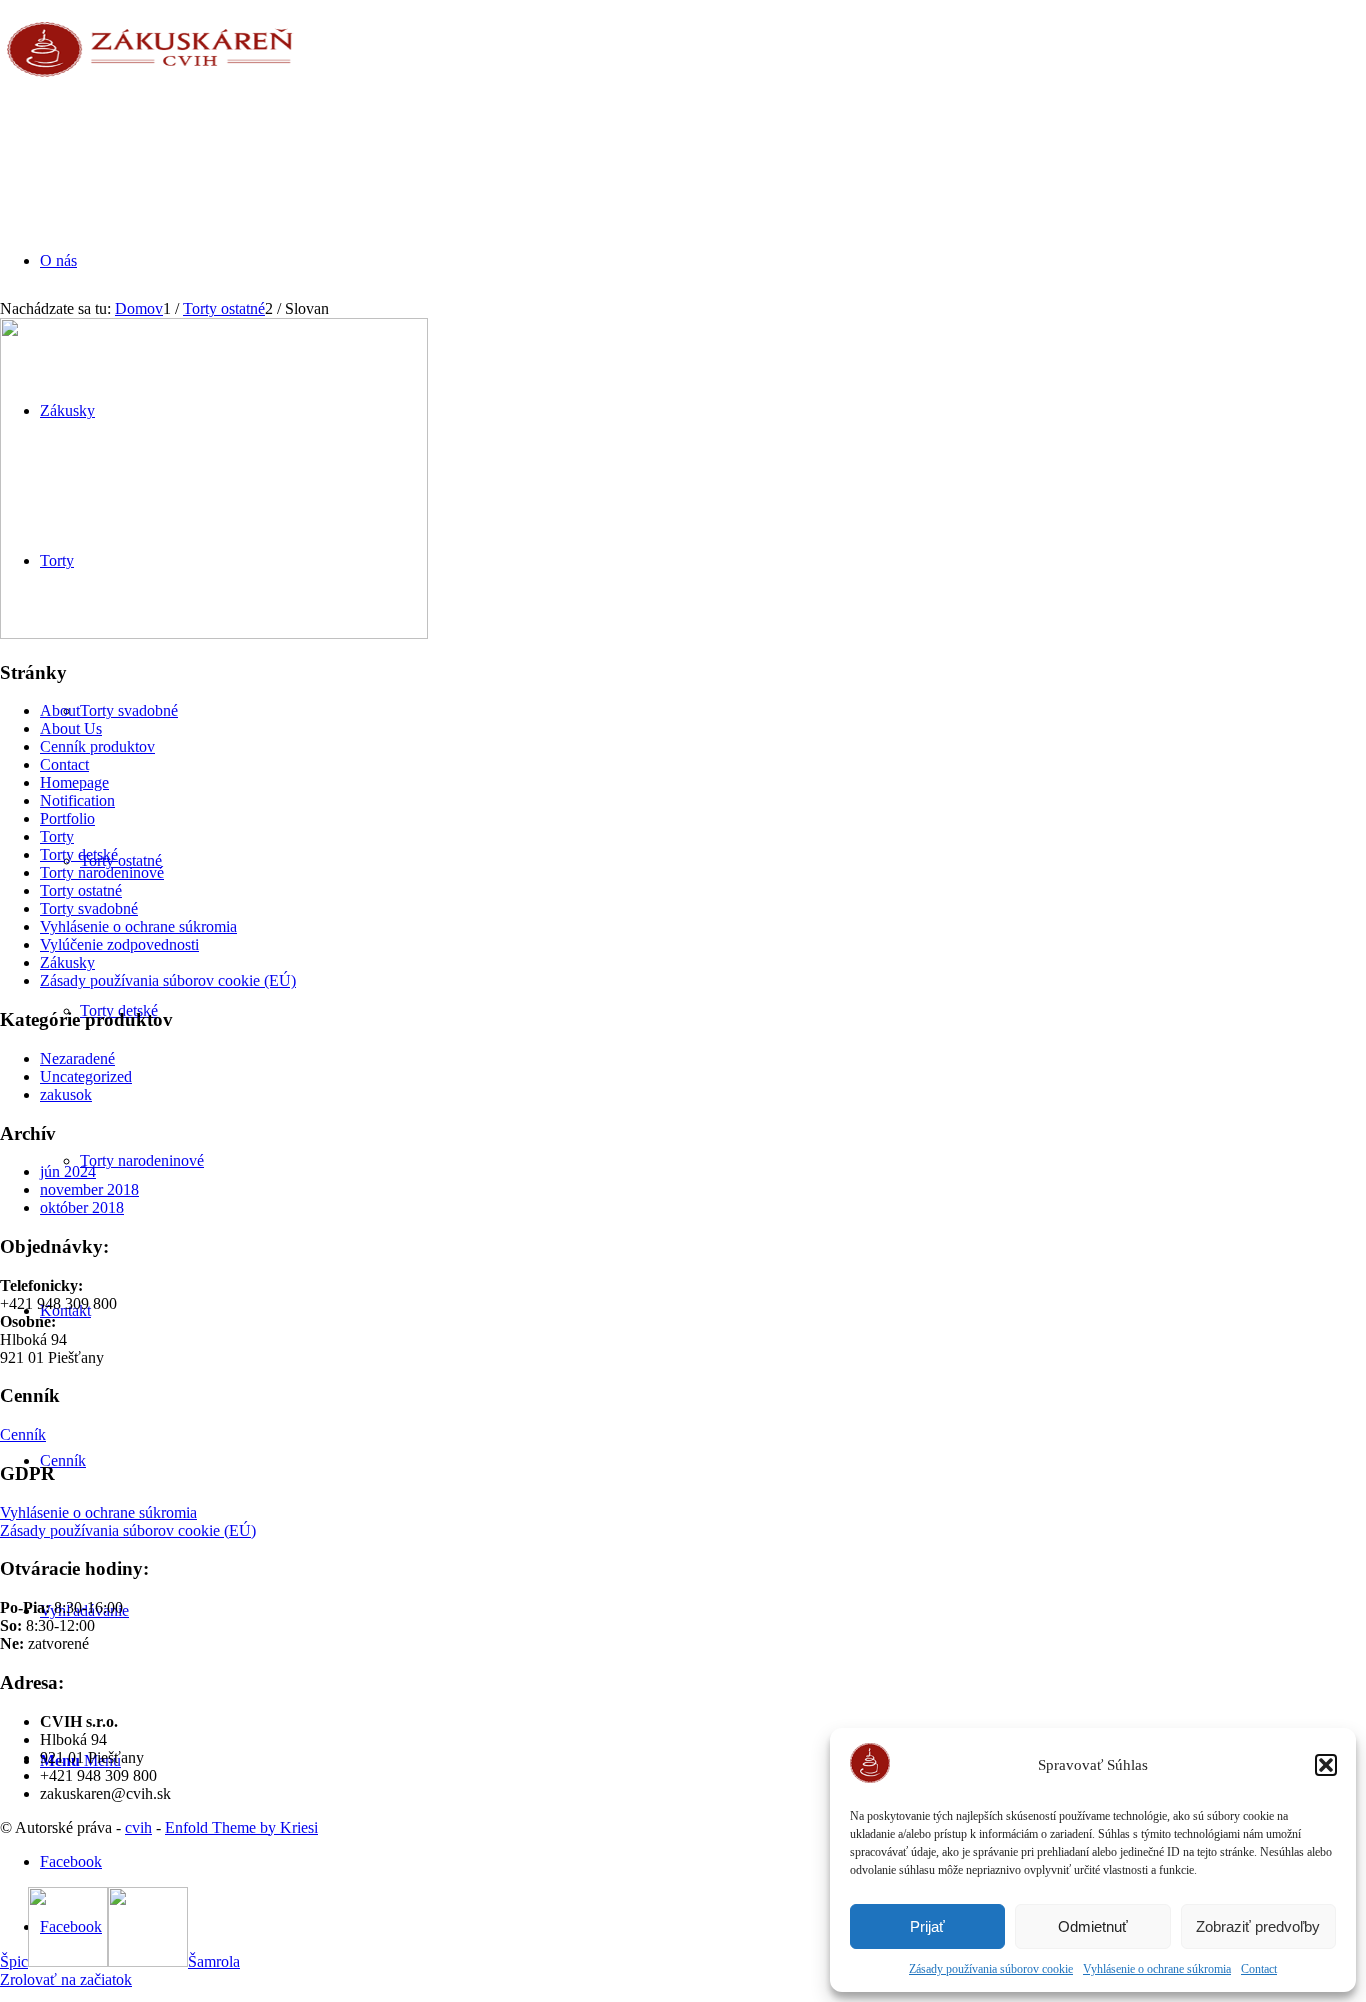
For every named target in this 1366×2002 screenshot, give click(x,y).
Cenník (23, 1434)
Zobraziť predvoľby (1258, 1926)
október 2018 (82, 1207)
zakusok (66, 1094)
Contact (1259, 1969)
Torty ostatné (81, 890)
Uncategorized (86, 1076)
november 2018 (89, 1189)
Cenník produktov (97, 746)
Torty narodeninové (102, 872)
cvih (138, 1827)
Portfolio (67, 818)
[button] (1326, 1765)
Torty (57, 836)
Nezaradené (77, 1058)
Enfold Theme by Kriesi (241, 1827)
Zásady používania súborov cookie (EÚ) (168, 980)
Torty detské (79, 854)
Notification (77, 800)
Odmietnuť (1093, 1926)
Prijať (927, 1926)
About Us (71, 728)
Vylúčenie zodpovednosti (119, 944)
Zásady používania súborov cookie (991, 1969)
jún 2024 (68, 1171)
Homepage (74, 782)
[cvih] (150, 94)
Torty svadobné (89, 908)
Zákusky (67, 962)
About (60, 710)
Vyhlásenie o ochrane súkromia (1157, 1969)
